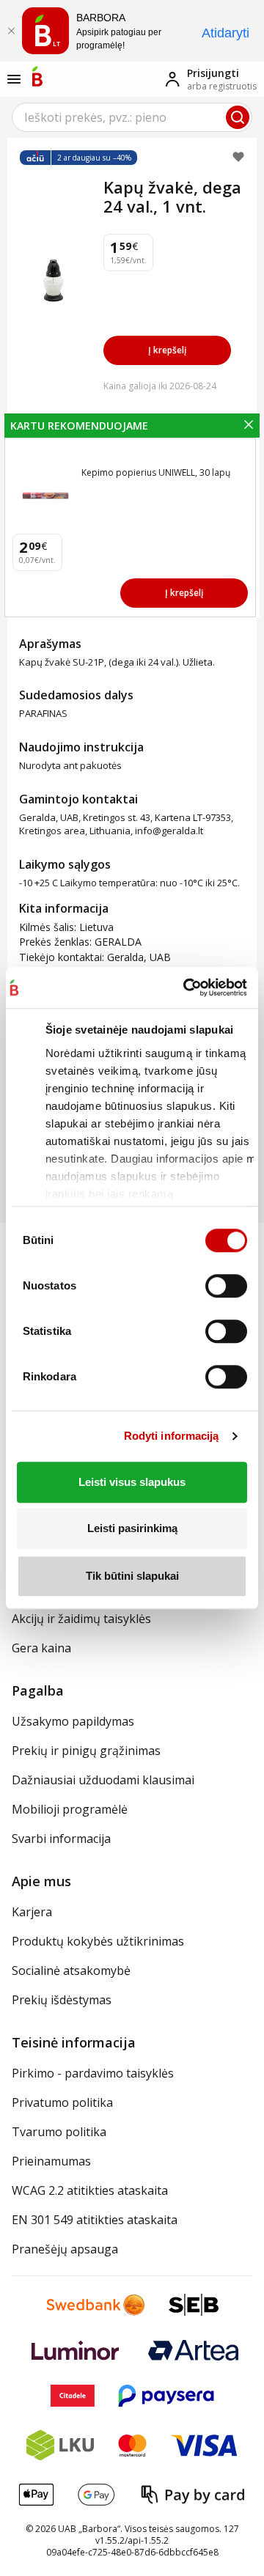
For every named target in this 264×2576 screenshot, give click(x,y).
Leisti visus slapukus (132, 1482)
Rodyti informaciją (172, 1436)
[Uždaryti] (11, 31)
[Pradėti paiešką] (238, 117)
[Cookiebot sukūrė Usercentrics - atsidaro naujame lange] (184, 987)
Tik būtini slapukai (132, 1576)
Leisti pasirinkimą (132, 1528)
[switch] (226, 1286)
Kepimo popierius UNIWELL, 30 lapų (156, 472)
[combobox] (132, 117)
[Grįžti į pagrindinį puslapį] (37, 76)
